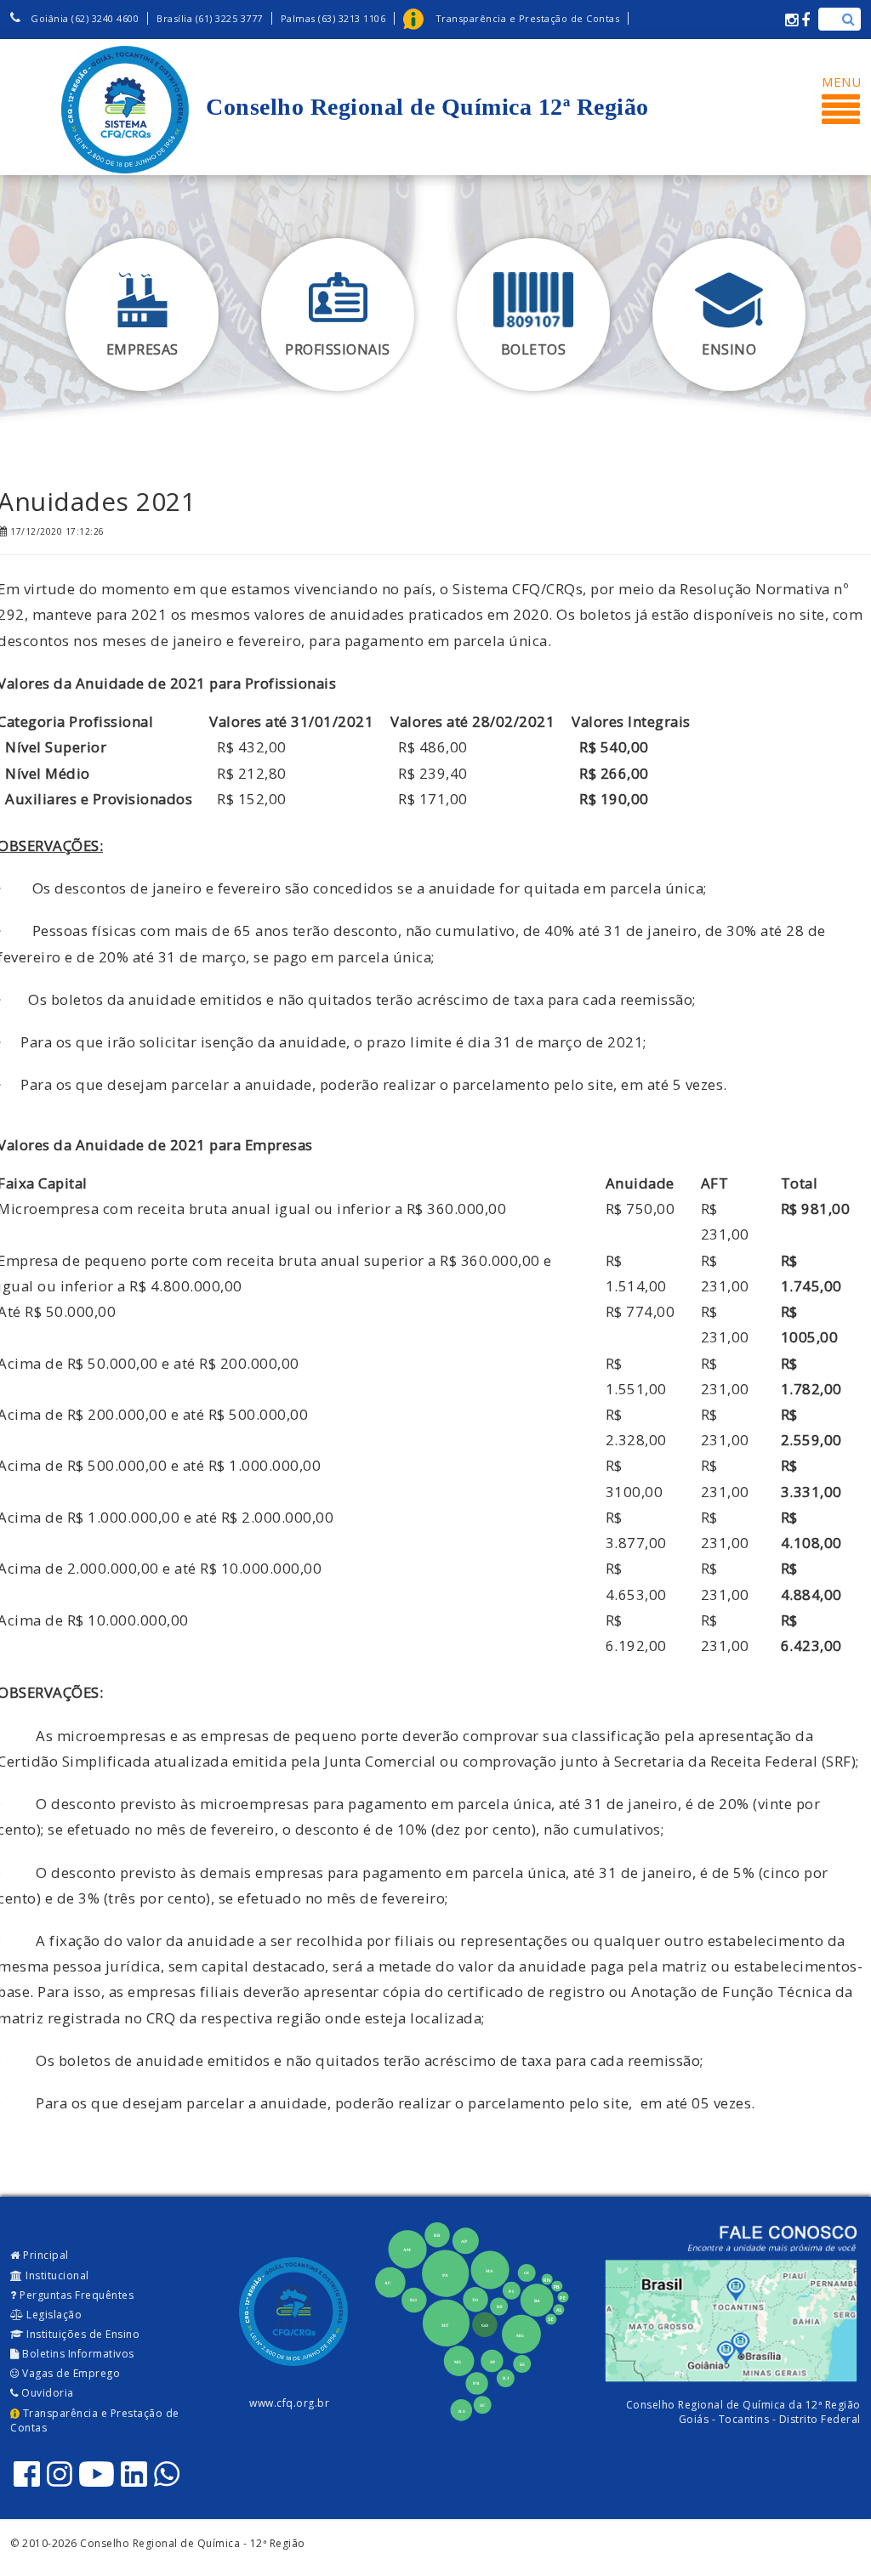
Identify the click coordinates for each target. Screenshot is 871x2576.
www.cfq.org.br (289, 2403)
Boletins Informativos (77, 2354)
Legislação (53, 2315)
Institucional (56, 2275)
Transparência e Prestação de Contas (95, 2420)
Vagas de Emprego (70, 2373)
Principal (45, 2255)
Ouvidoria (46, 2393)
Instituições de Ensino (82, 2334)
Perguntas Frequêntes (76, 2295)
